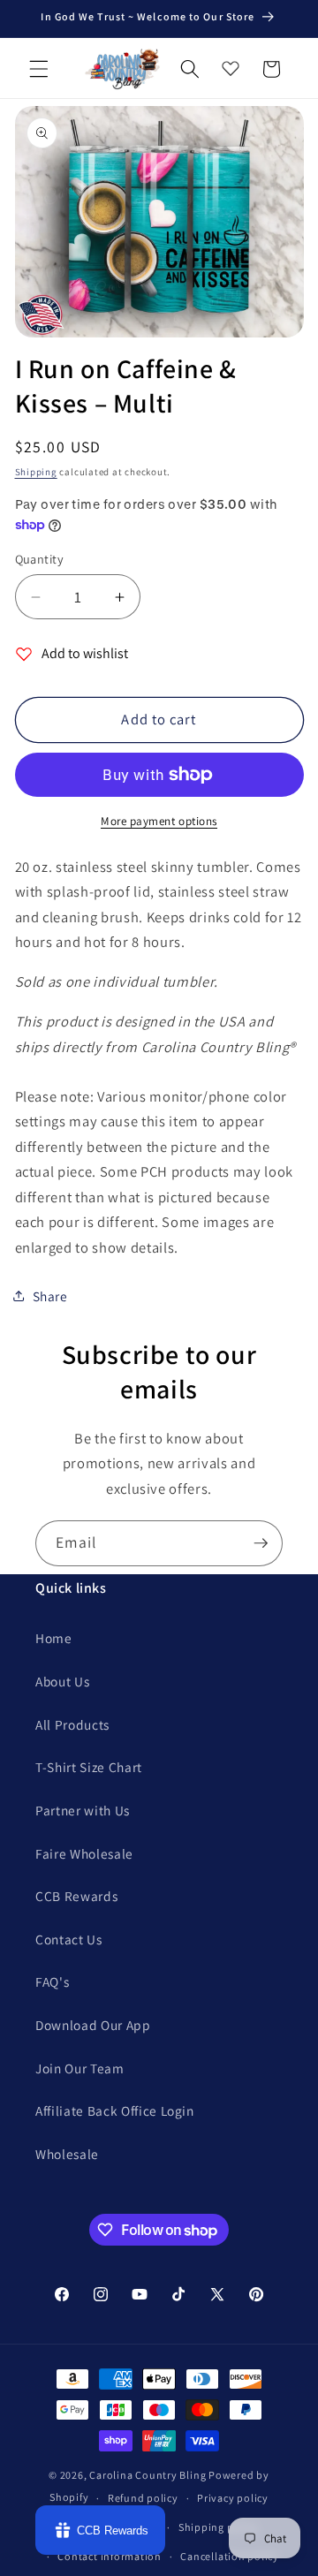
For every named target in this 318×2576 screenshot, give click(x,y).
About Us (62, 1681)
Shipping (36, 472)
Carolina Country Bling (148, 2475)
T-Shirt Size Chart (89, 1767)
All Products (72, 1724)
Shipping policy (219, 2527)
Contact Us (69, 1939)
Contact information (110, 2556)
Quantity (40, 559)
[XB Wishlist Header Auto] (231, 64)
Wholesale (67, 2154)
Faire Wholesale (84, 1853)
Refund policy (143, 2498)
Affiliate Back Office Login (115, 2110)
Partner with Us (83, 1810)
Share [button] (50, 1296)
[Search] (190, 69)
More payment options (159, 821)
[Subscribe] (261, 1543)
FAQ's (52, 1981)
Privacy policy (233, 2498)
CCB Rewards (76, 1896)
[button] (39, 69)
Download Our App (93, 2025)
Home (54, 1638)
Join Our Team (80, 2068)
